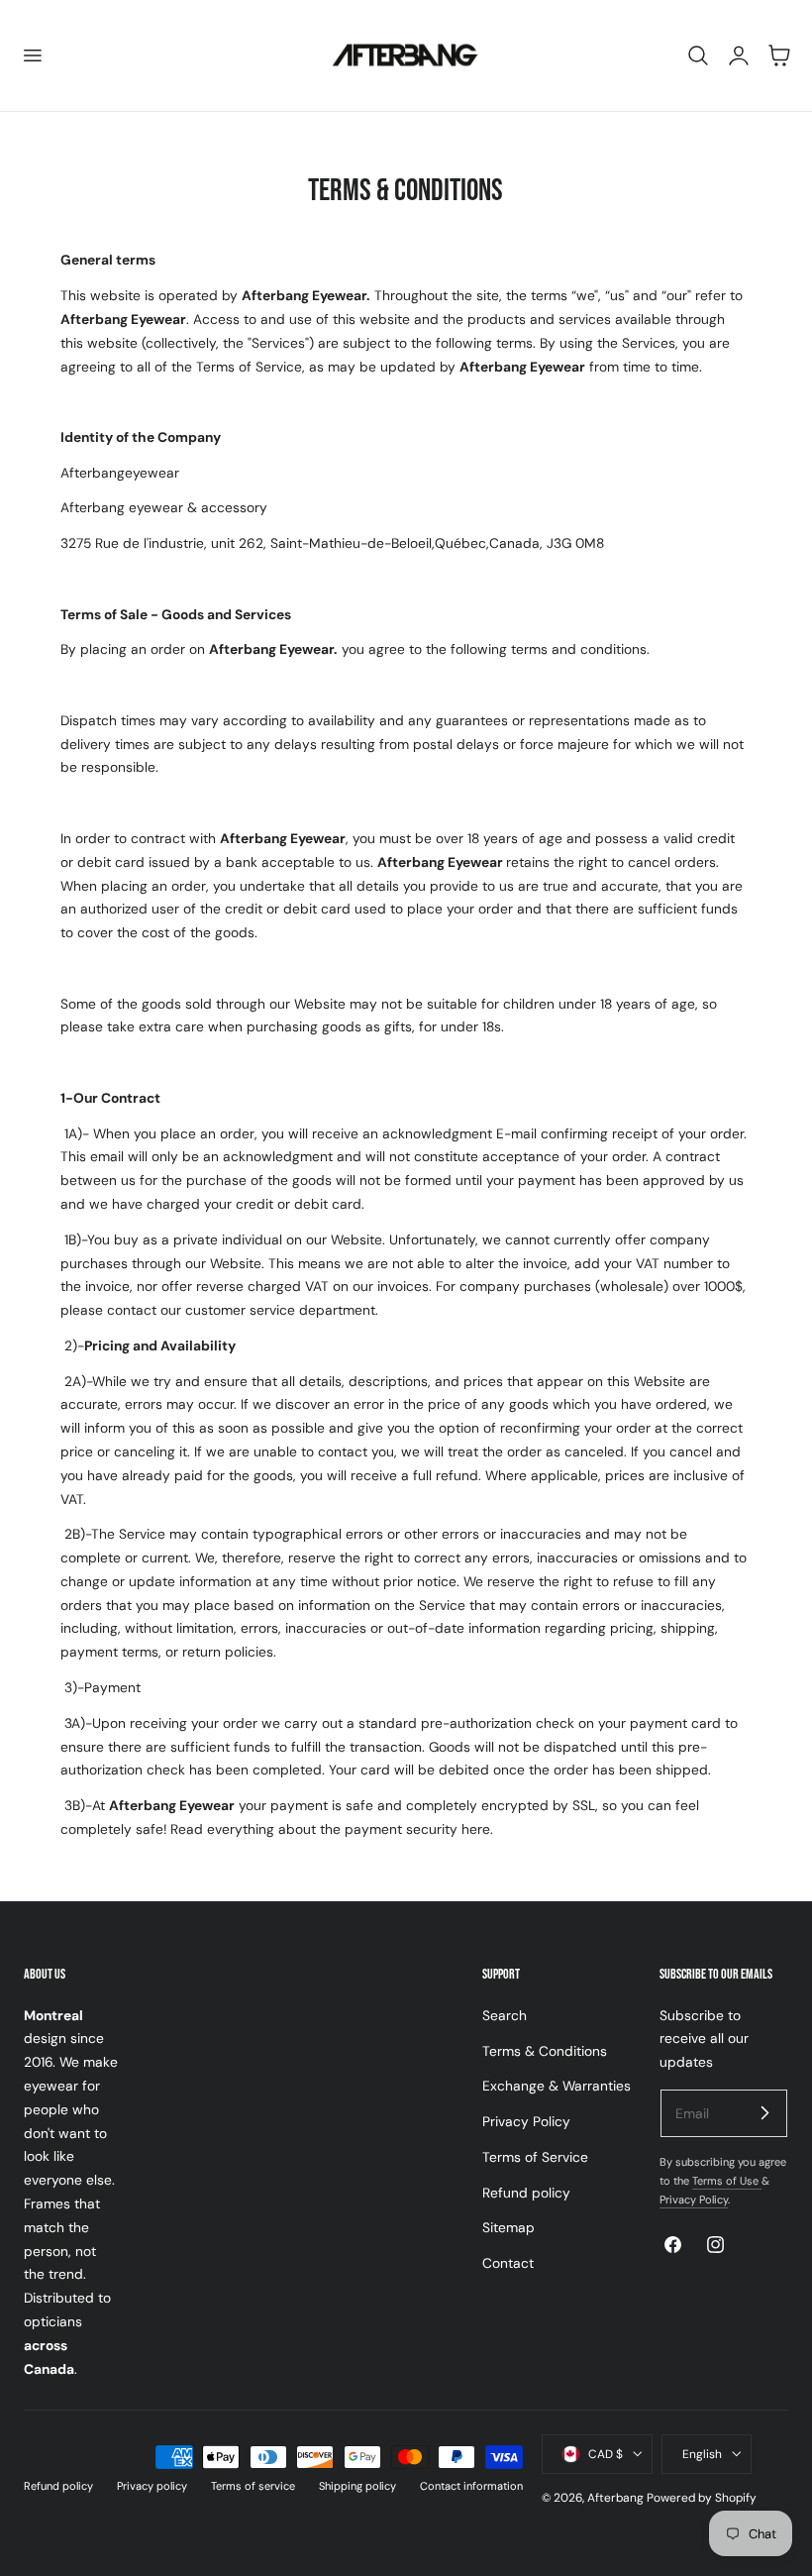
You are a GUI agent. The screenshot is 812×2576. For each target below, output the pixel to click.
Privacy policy (152, 2486)
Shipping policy (357, 2486)
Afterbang (615, 2498)
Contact (508, 2263)
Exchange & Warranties (557, 2086)
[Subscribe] (764, 2112)
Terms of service (253, 2486)
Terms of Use (727, 2181)
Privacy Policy (526, 2121)
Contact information (471, 2486)
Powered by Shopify (702, 2498)
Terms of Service (535, 2157)
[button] (32, 55)
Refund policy (526, 2192)
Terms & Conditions (545, 2050)
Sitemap (508, 2227)
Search (505, 2015)
